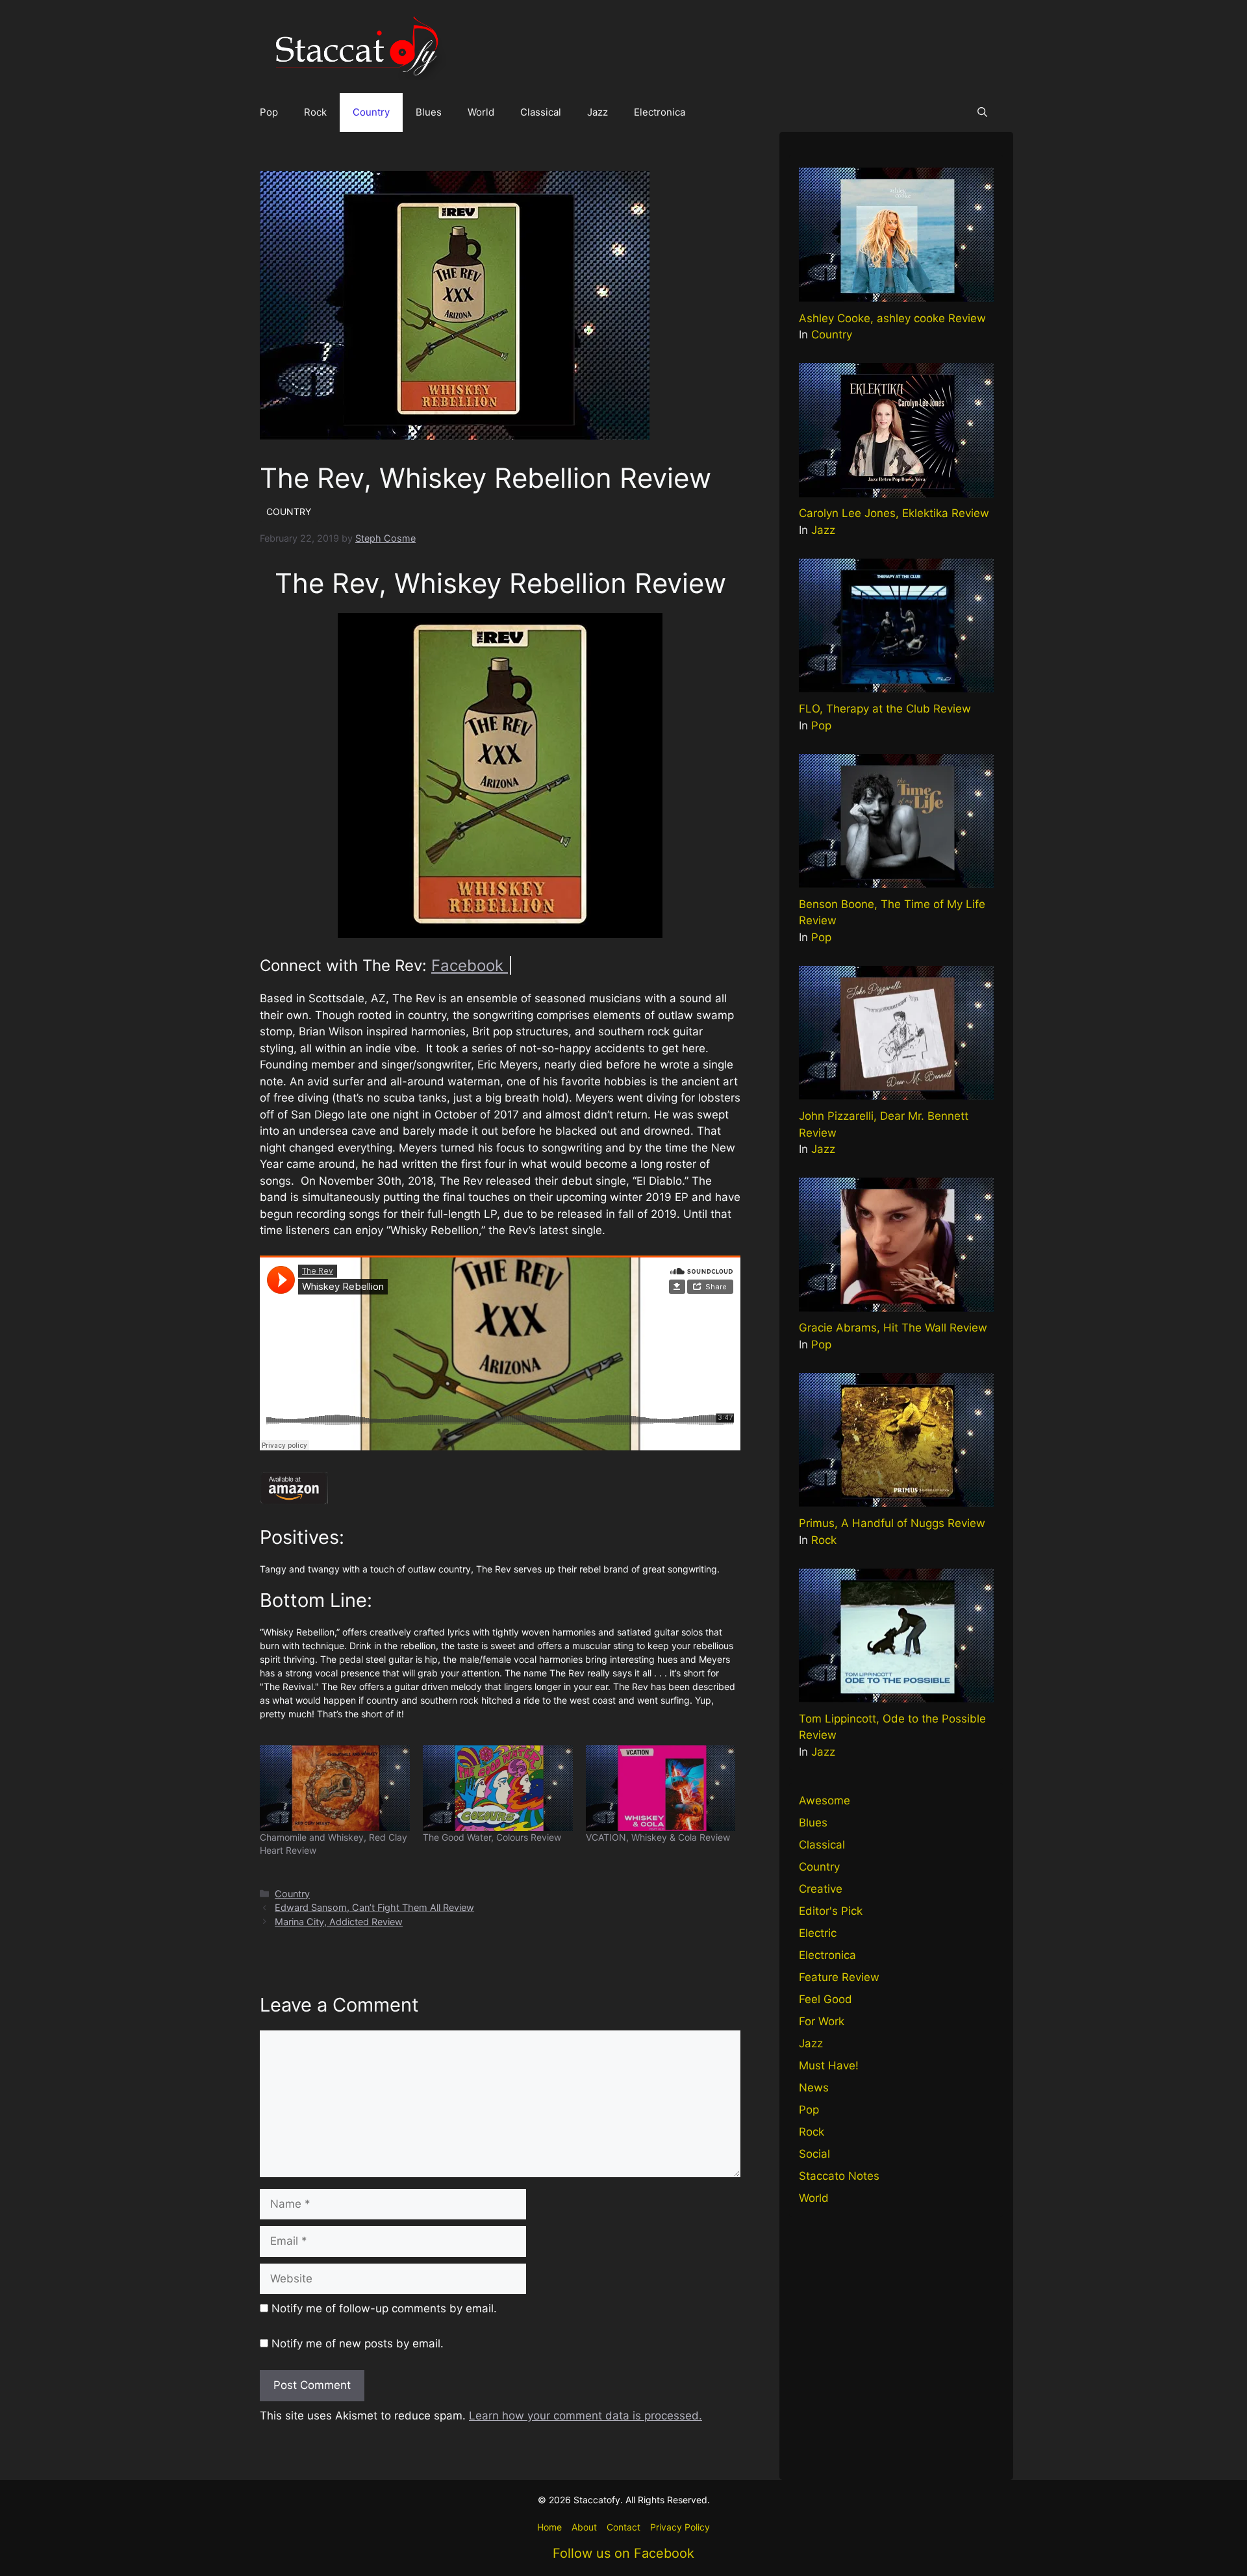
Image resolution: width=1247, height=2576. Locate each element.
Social (814, 2154)
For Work (822, 2021)
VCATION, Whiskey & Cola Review (658, 1837)
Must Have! (829, 2065)
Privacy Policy (680, 2527)
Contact (623, 2527)
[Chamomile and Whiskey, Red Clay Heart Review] (335, 1788)
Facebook (470, 966)
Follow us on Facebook (623, 2553)
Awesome (825, 1800)
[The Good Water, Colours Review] (498, 1788)
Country (371, 112)
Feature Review (839, 1977)
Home (549, 2527)
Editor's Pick (831, 1911)
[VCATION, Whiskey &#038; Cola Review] (661, 1788)
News (814, 2088)
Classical (541, 112)
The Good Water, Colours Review (492, 1837)
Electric (818, 1933)
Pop (269, 112)
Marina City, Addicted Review (339, 1922)
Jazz (598, 112)
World (481, 112)
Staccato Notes (839, 2176)
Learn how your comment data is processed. (586, 2416)
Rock (315, 112)
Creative (821, 1889)
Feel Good (825, 1999)
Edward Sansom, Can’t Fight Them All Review (374, 1907)
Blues (429, 112)
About (584, 2527)
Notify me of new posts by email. (358, 2343)
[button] (982, 112)
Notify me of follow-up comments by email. (384, 2308)
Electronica (660, 112)
